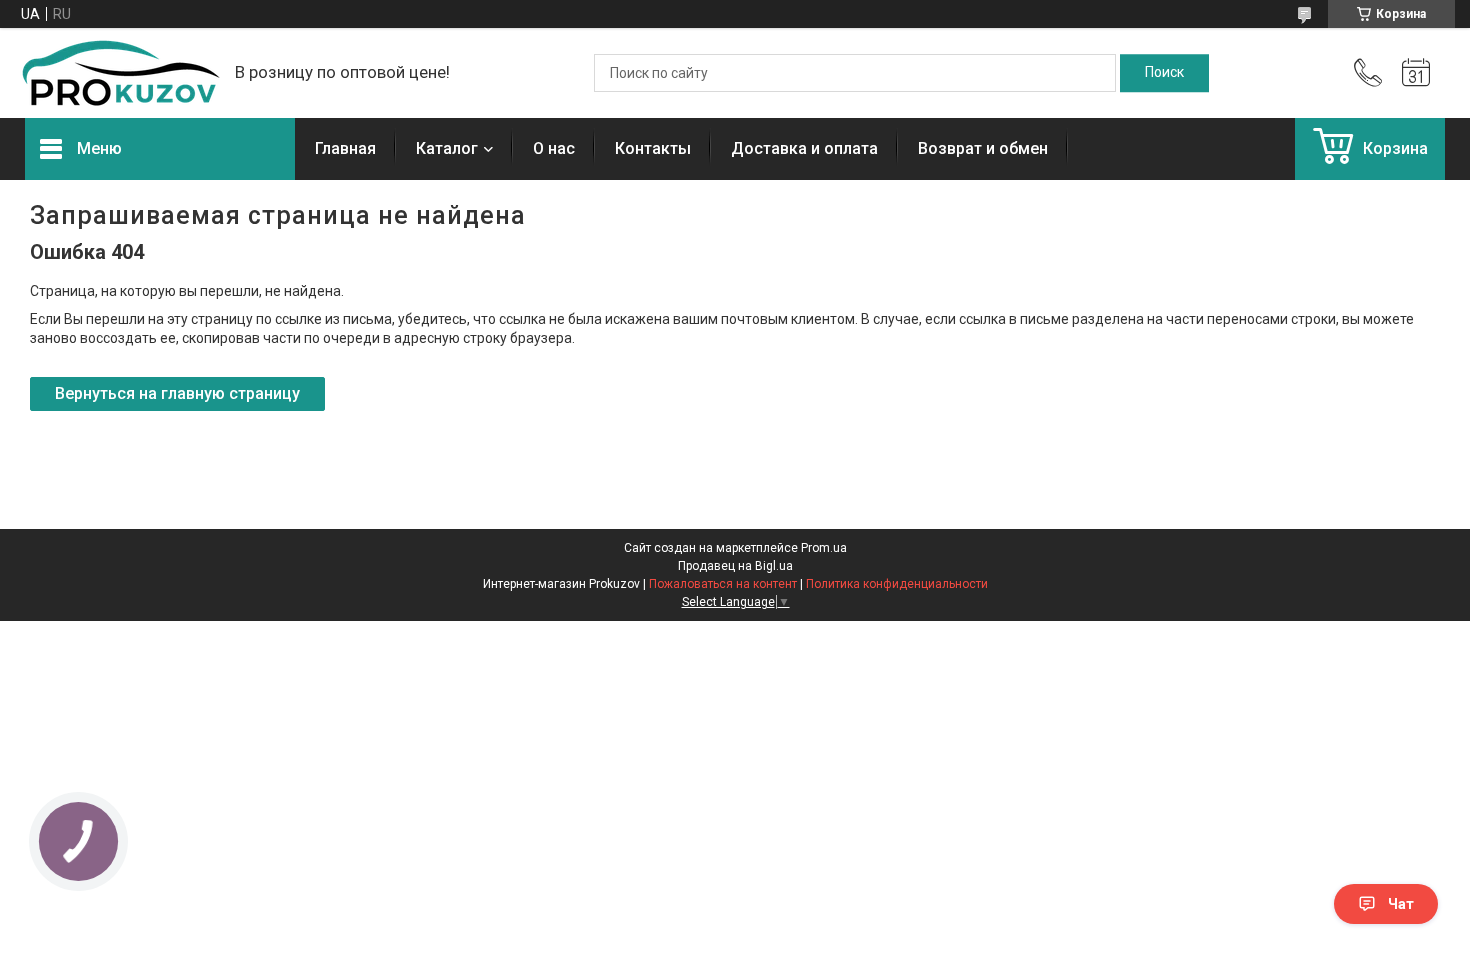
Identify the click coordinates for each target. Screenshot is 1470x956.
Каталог (447, 148)
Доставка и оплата (804, 148)
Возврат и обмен (983, 148)
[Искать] (1164, 73)
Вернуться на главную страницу (177, 393)
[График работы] (1416, 73)
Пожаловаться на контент (723, 584)
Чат (1401, 904)
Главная (345, 148)
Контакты (653, 148)
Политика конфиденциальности (897, 584)
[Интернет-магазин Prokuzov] (120, 73)
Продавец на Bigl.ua (735, 566)
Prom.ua (824, 548)
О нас (554, 148)
